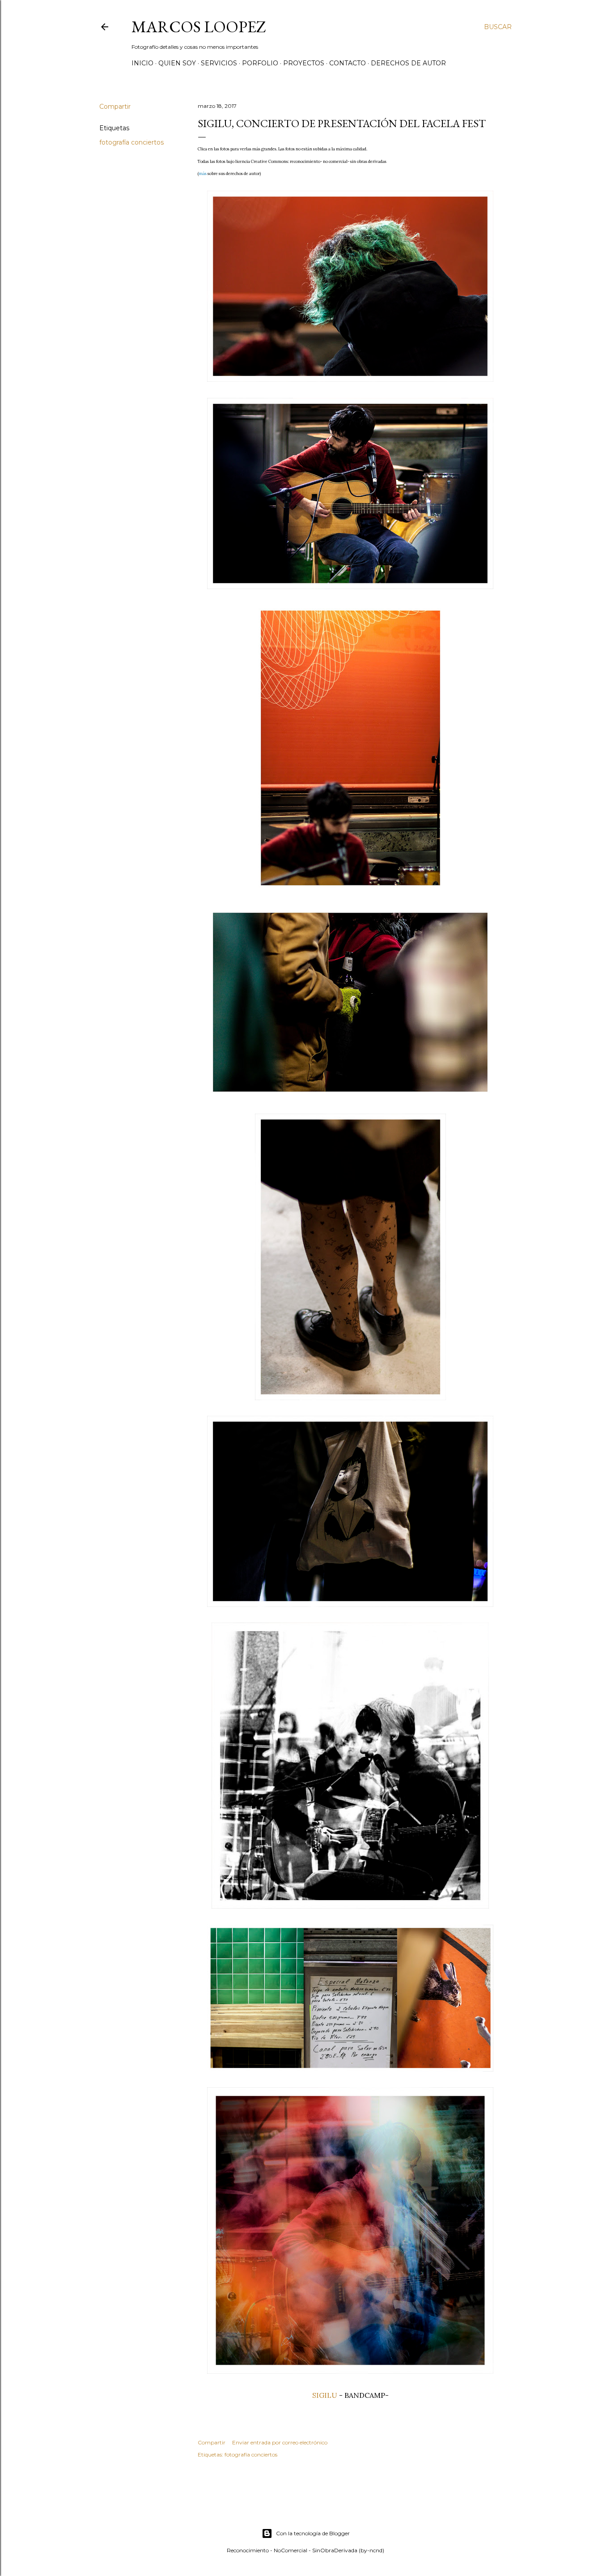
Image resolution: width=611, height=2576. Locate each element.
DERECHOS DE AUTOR (408, 63)
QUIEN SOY (177, 63)
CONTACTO (348, 63)
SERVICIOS (219, 63)
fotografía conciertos (132, 142)
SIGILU (325, 2395)
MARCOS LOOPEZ (199, 27)
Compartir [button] (115, 107)
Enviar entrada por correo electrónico (280, 2442)
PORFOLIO (260, 63)
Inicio (142, 63)
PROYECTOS (304, 63)
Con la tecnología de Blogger (313, 2533)
